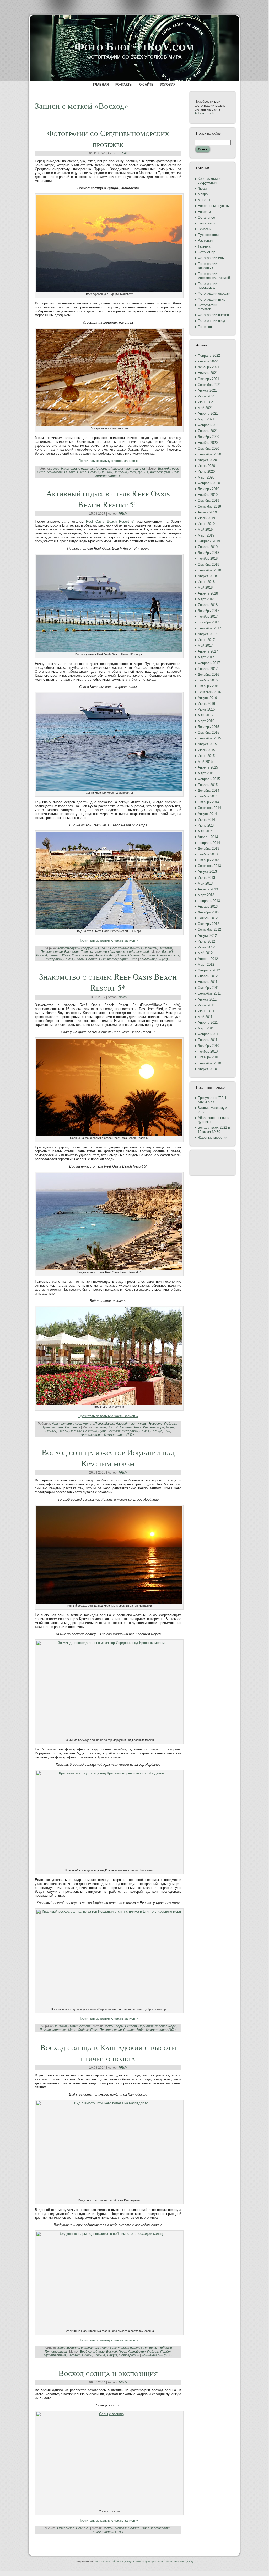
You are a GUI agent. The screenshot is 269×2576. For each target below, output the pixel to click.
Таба (140, 2030)
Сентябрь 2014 (209, 808)
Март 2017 (206, 657)
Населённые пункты (77, 469)
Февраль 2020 (209, 483)
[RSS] (38, 2549)
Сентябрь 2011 (209, 993)
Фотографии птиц (211, 299)
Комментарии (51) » (157, 2355)
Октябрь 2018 (208, 564)
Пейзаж (106, 472)
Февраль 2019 (209, 541)
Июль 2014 (206, 820)
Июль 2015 (206, 750)
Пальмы (134, 955)
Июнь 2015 (206, 756)
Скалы (79, 959)
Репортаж (54, 959)
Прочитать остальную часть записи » (108, 461)
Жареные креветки (212, 1137)
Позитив (149, 955)
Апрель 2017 (208, 651)
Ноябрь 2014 (208, 796)
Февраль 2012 (209, 970)
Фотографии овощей (214, 293)
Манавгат (55, 472)
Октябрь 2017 (208, 622)
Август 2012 (207, 936)
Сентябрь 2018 (209, 570)
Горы (174, 469)
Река (132, 472)
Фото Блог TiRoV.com (134, 46)
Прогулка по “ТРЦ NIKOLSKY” (212, 1100)
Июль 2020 (206, 466)
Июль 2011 (206, 1005)
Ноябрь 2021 (208, 373)
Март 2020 (206, 477)
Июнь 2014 (206, 825)
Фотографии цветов (213, 315)
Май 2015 (205, 762)
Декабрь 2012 (208, 912)
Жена (66, 955)
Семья (68, 959)
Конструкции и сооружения (78, 948)
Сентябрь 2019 (209, 506)
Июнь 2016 (206, 709)
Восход (163, 469)
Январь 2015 (208, 785)
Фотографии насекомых (207, 286)
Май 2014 (205, 831)
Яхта (133, 959)
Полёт (165, 2352)
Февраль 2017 (209, 663)
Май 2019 (205, 530)
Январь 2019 (208, 547)
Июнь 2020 (206, 472)
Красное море (82, 955)
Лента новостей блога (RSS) (113, 2561)
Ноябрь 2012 (208, 918)
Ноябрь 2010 (208, 1051)
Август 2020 (207, 460)
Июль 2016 (206, 704)
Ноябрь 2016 (208, 680)
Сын (102, 959)
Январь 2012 (208, 976)
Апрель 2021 (208, 414)
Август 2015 (207, 744)
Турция (143, 472)
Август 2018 (207, 576)
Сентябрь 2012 (209, 930)
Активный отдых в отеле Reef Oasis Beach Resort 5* (108, 499)
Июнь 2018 (206, 582)
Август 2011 (207, 999)
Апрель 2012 (208, 959)
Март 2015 (206, 773)
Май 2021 (205, 408)
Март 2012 (206, 964)
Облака (70, 472)
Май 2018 (205, 588)
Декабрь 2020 (208, 437)
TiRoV (122, 153)
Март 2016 (206, 721)
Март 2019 (206, 535)
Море (98, 955)
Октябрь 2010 (208, 1057)
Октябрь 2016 (208, 686)
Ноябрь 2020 (208, 443)
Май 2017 (205, 646)
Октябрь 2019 (208, 500)
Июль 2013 (206, 878)
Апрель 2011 (208, 1022)
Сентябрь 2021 (209, 385)
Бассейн (168, 952)
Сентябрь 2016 (209, 692)
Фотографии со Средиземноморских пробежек (108, 138)
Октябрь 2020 (208, 448)
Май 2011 (205, 1017)
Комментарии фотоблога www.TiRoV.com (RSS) (163, 2561)
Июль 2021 (206, 396)
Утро (145, 2528)
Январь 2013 (208, 906)
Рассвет (74, 2355)
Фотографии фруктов (207, 307)
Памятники (206, 223)
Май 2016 (205, 715)
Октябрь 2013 (208, 860)
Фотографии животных (207, 266)
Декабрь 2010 (208, 1046)
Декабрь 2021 (208, 367)
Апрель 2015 (208, 767)
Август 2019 (207, 512)
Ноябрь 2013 (208, 854)
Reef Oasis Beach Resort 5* (110, 521)
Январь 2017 (208, 669)
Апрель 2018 (208, 593)
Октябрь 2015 (208, 732)
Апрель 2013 (208, 889)
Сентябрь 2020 (209, 454)
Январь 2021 (208, 431)
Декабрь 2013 (208, 848)
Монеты (204, 200)
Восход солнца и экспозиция (108, 2373)
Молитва (60, 2030)
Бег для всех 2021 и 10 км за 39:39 (214, 1130)
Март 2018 (206, 599)
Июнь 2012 (206, 947)
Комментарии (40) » (161, 2030)
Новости (150, 948)
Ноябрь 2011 (208, 982)
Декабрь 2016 (208, 674)
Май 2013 (205, 883)
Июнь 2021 (206, 402)
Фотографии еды (211, 258)
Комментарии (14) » (119, 1435)
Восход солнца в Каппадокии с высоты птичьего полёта (108, 2053)
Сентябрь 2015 (209, 738)
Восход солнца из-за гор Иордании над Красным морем (108, 1458)
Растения (72, 952)
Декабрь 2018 (208, 553)
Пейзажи (101, 469)
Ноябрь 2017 (208, 616)
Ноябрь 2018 (208, 558)
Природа (120, 472)
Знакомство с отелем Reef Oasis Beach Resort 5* (108, 982)
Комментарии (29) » (155, 959)
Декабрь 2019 (208, 489)
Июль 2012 (206, 941)
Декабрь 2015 (208, 727)
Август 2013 (207, 872)
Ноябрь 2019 (208, 495)
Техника (139, 469)
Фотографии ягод (211, 321)
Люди (55, 469)
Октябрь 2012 (208, 924)
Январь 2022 (208, 361)
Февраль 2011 (209, 1034)
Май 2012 (205, 953)
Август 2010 (207, 1069)
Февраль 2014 (209, 843)
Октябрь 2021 (208, 379)
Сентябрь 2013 (209, 866)
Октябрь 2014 (208, 802)
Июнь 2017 (206, 640)
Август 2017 (207, 634)
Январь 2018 (208, 605)
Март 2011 (206, 1028)
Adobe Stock (204, 113)
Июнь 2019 (206, 524)
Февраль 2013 (209, 901)
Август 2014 (207, 814)
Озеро (82, 472)
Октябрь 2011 (208, 988)
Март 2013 (206, 895)
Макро (109, 1424)
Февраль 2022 (209, 356)
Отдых (93, 472)
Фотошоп (205, 327)
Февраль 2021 (209, 425)
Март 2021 (206, 419)
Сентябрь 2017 (209, 628)
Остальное (66, 2528)
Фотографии (160, 472)
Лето (41, 472)
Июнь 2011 (206, 1011)
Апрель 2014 (208, 837)
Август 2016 (207, 698)
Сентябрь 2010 (209, 1063)
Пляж (94, 2030)
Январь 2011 (208, 1040)
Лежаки (45, 2030)
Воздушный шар (92, 2352)
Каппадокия (137, 2352)
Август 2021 (207, 390)
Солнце (92, 959)
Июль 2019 (206, 518)
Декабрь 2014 (208, 790)
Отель (122, 955)
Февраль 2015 (209, 779)
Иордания (146, 2026)
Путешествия (120, 469)
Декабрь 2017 (208, 611)
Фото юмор (206, 252)
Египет (54, 955)
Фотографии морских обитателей (122, 952)
